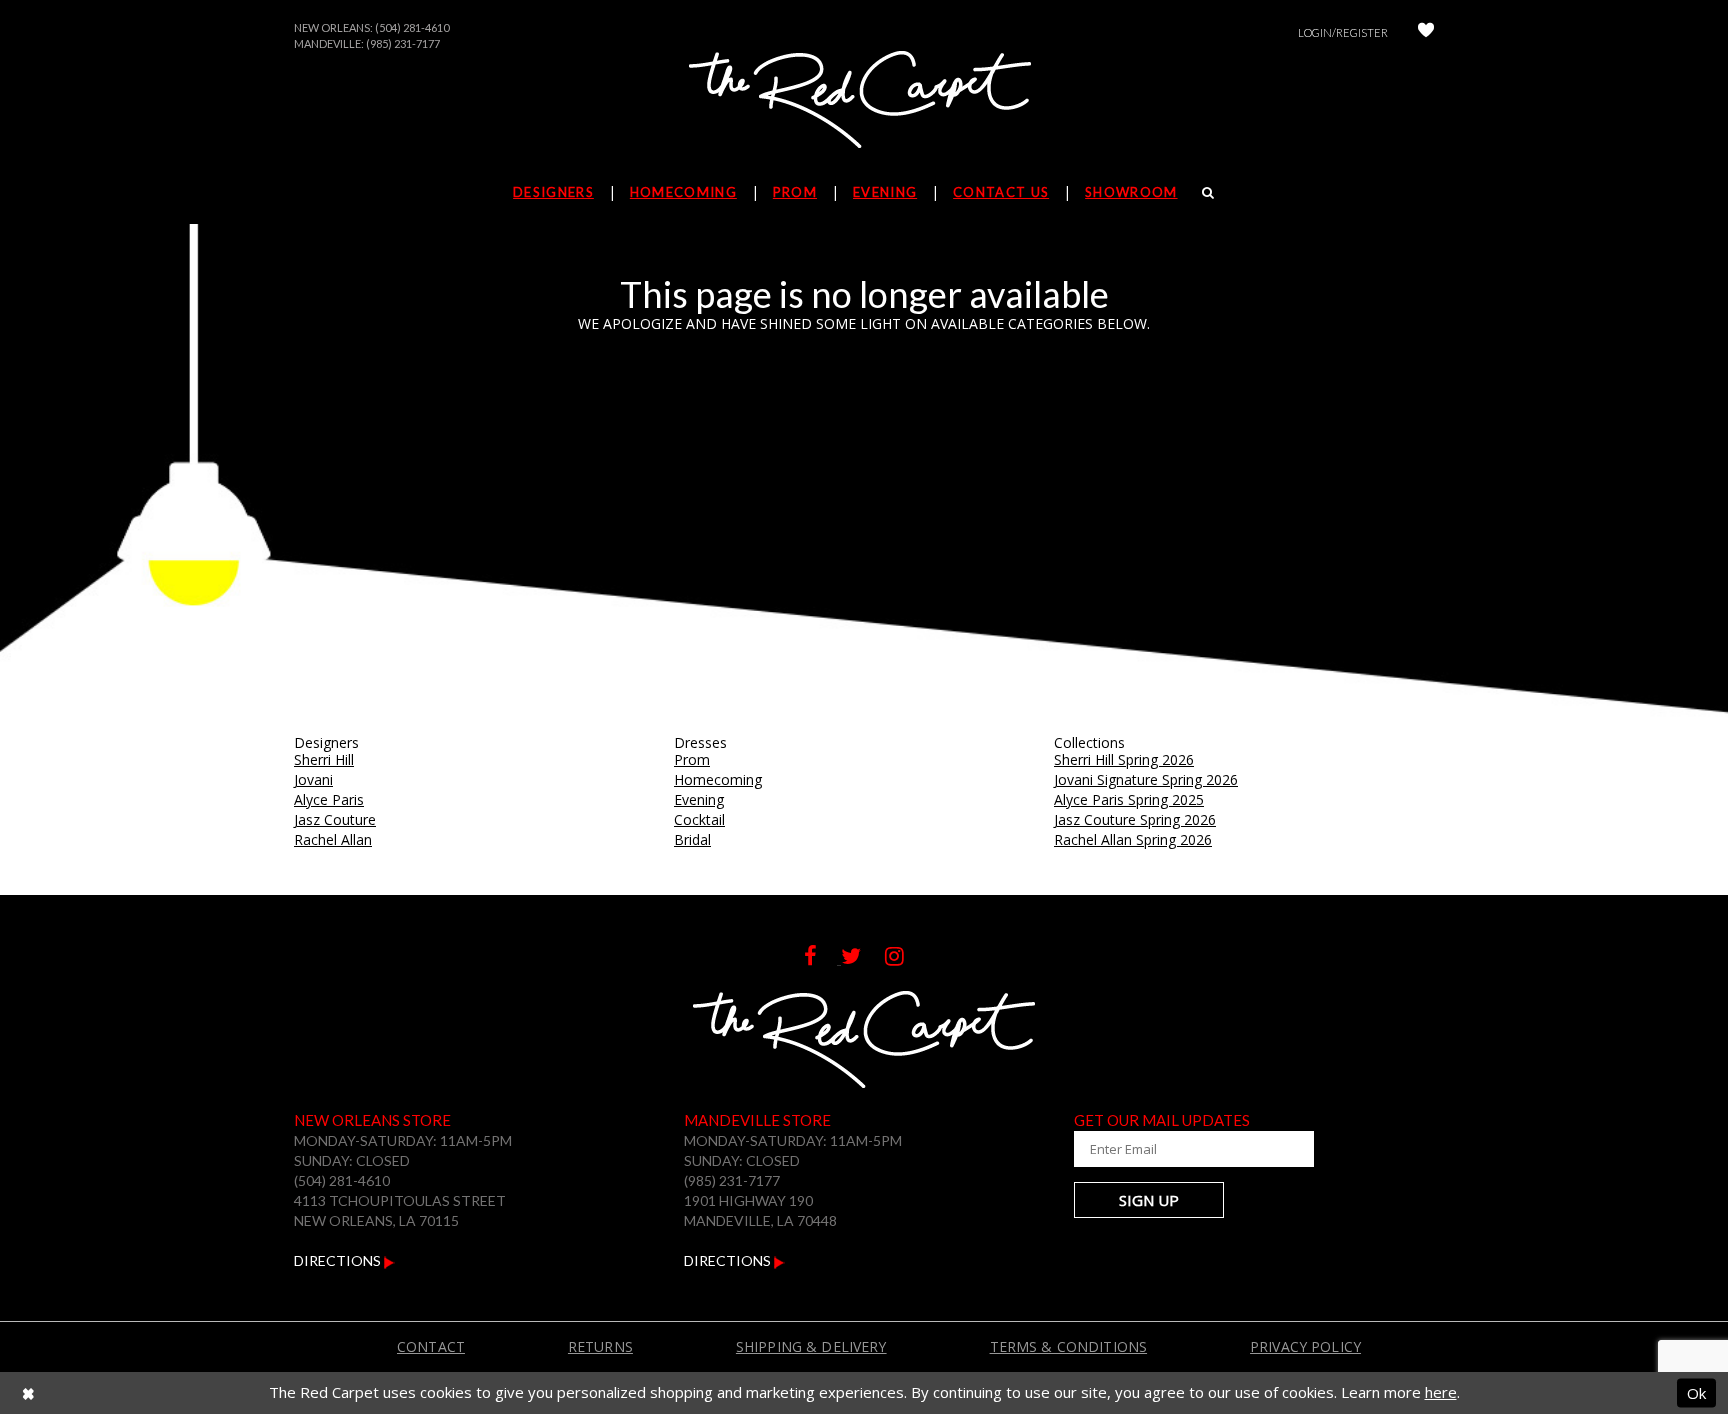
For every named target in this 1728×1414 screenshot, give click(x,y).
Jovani (313, 779)
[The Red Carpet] (864, 101)
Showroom (1131, 192)
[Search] (1208, 192)
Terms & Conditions (1069, 1346)
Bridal (692, 839)
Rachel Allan (333, 839)
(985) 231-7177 (403, 43)
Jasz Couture (335, 819)
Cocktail (699, 819)
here (1441, 1392)
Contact (431, 1346)
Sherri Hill (324, 759)
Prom (692, 759)
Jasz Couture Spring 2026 (1135, 819)
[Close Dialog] (28, 1393)
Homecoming (718, 779)
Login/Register (1343, 32)
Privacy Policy (1305, 1346)
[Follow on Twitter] (863, 958)
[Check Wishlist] (1426, 32)
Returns (600, 1346)
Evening (699, 799)
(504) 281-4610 (412, 27)
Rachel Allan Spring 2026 (1133, 839)
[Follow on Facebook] (822, 958)
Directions (339, 1260)
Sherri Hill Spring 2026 (1124, 759)
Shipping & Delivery (811, 1346)
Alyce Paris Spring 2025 (1129, 799)
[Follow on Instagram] (904, 958)
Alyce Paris (329, 799)
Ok (1696, 1392)
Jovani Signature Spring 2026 (1146, 779)
